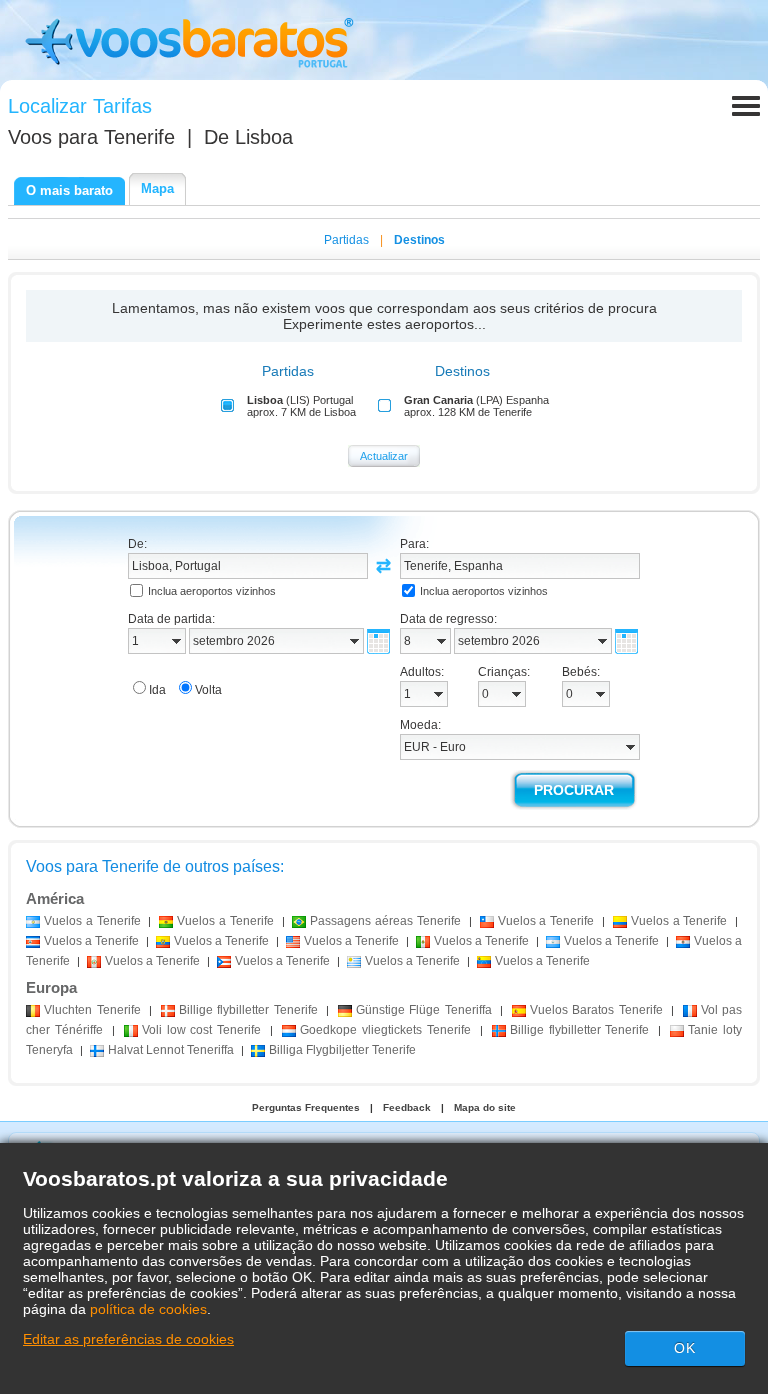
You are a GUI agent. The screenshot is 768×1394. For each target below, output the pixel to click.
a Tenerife (92, 921)
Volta (208, 690)
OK (685, 1348)
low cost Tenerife (202, 1030)
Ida (157, 690)
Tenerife (92, 1010)
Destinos (419, 240)
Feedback (407, 1107)
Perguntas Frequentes (306, 1107)
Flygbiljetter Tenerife (342, 1050)
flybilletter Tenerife (248, 1010)
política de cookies (148, 1309)
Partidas (346, 240)
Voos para (91, 137)
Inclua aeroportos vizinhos (212, 591)
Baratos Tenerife (596, 1010)
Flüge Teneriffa (424, 1010)
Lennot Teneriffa (171, 1050)
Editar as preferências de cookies (128, 1339)
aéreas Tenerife (385, 921)
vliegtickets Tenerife (385, 1030)
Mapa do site (485, 1107)
